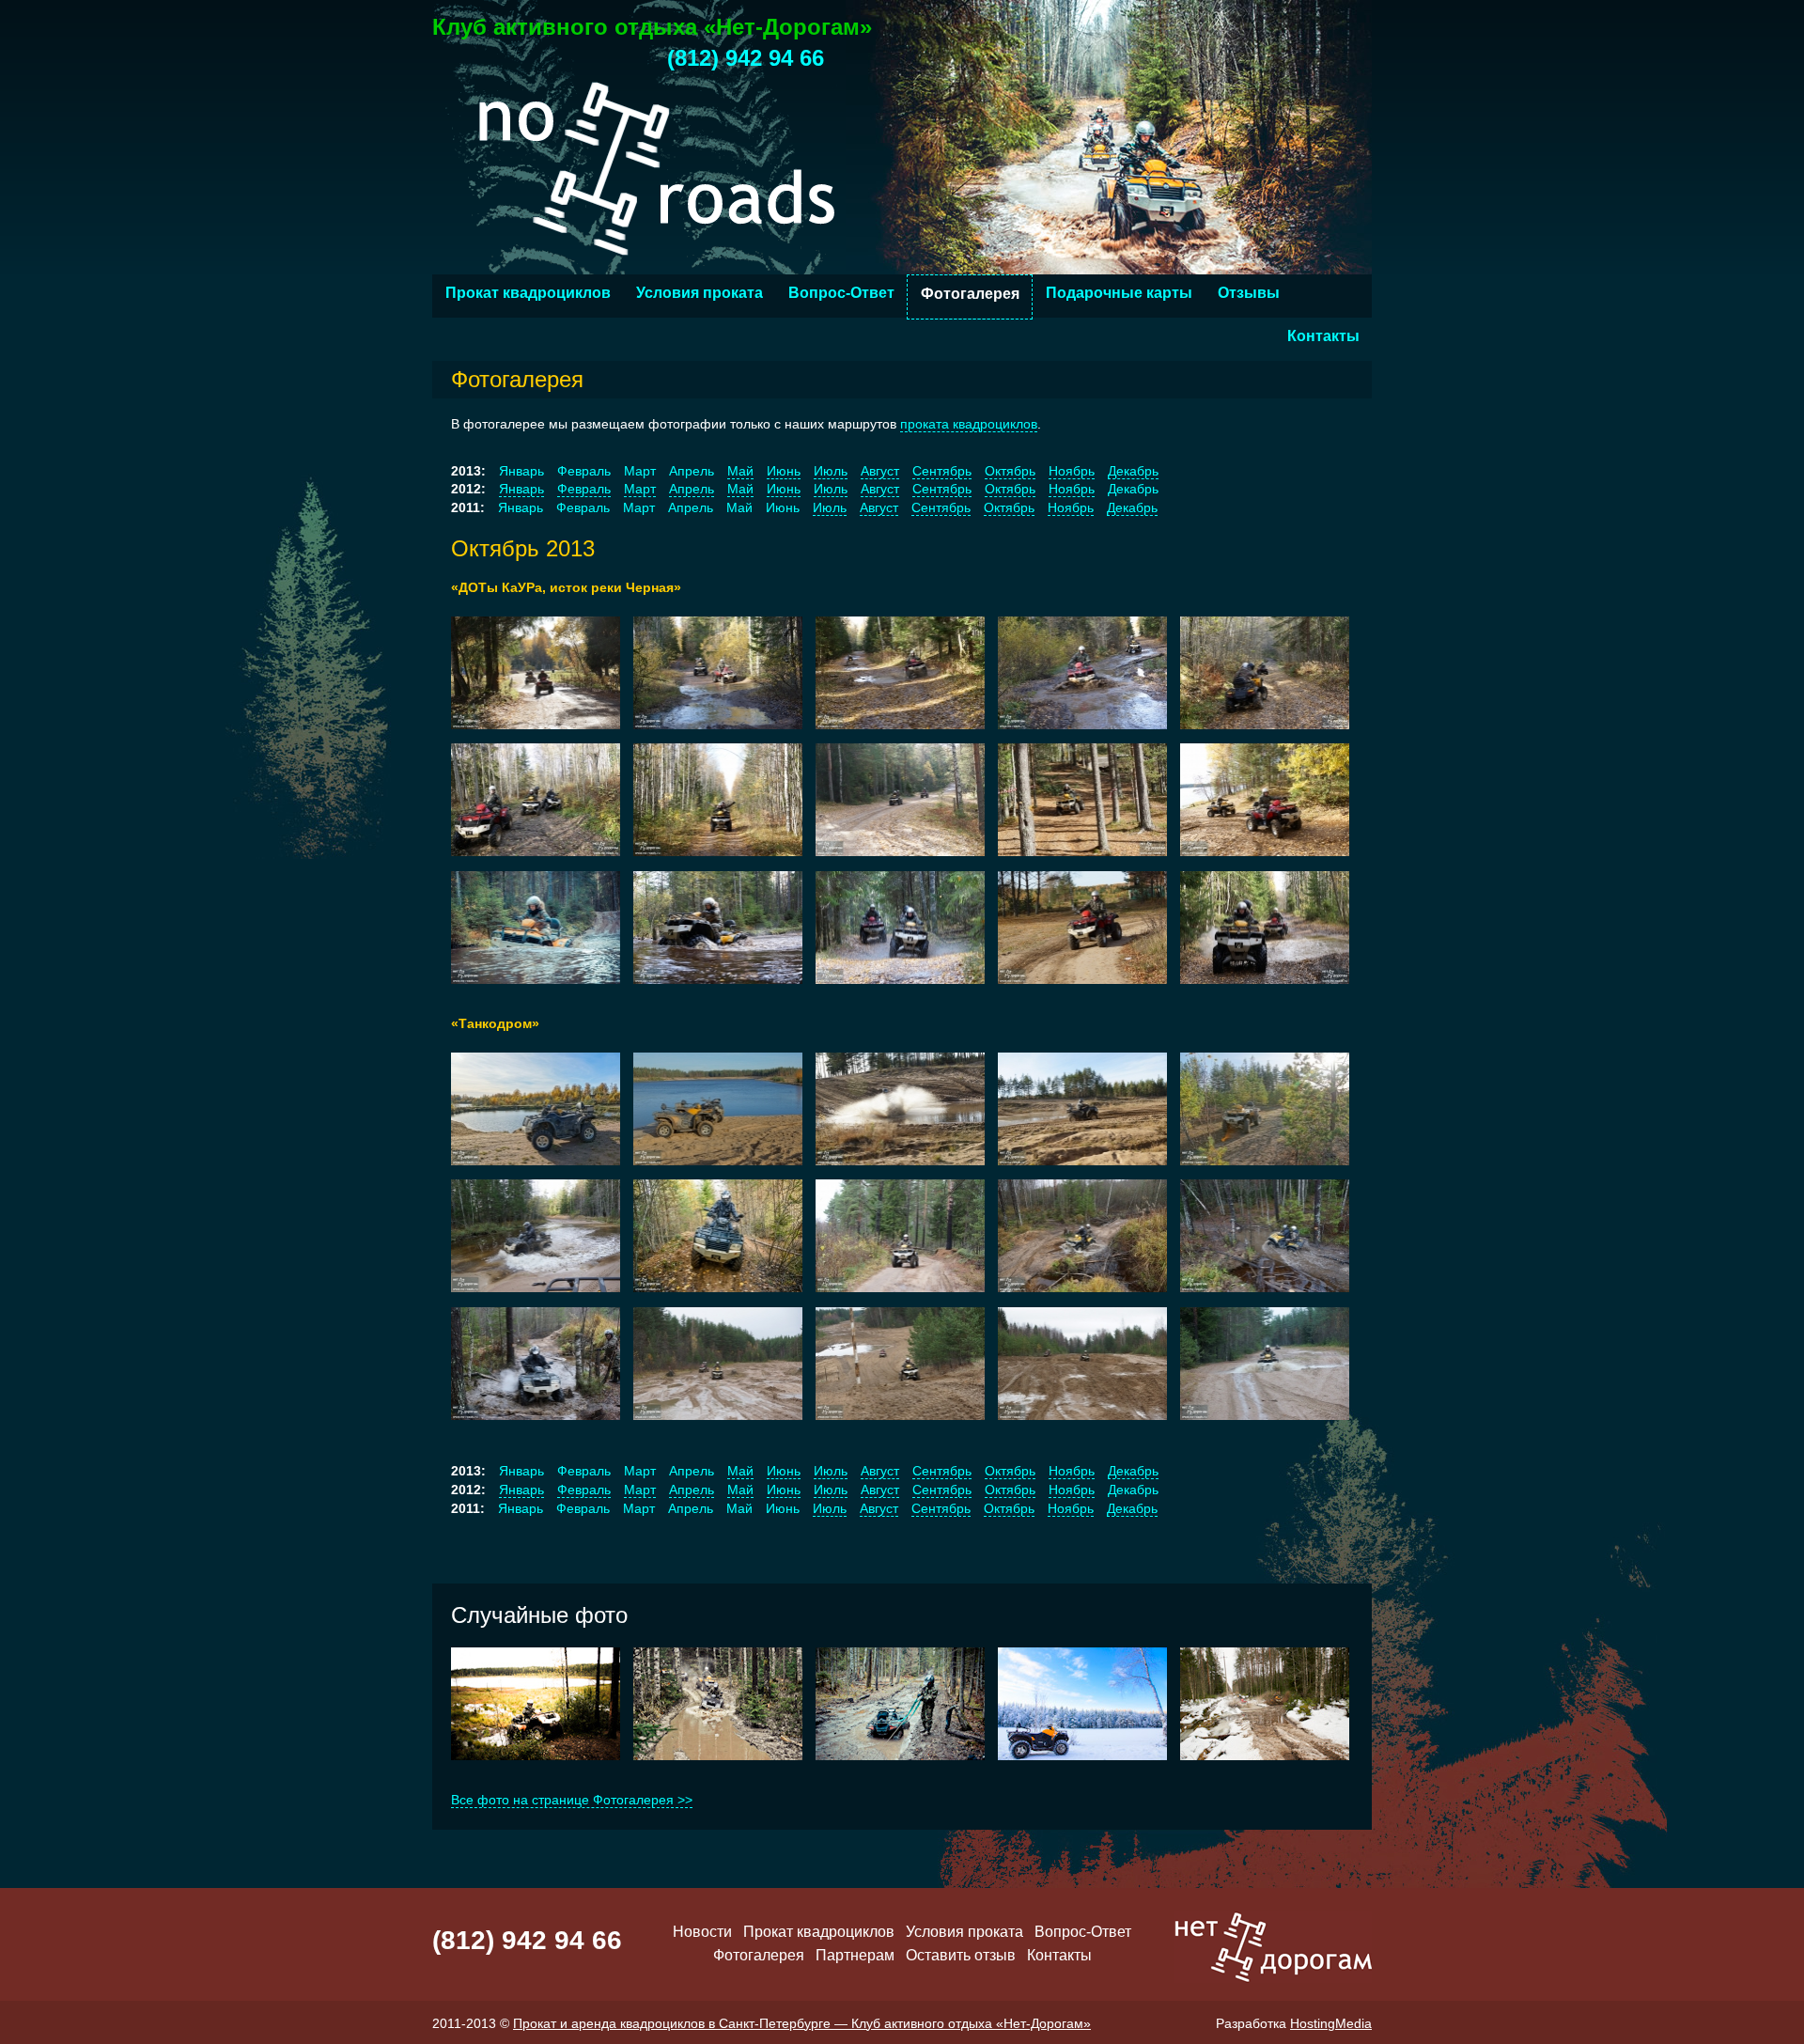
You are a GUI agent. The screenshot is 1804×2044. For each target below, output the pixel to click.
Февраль (584, 489)
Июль (831, 471)
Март (640, 489)
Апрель (692, 489)
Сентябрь (942, 471)
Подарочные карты (1119, 293)
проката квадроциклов (969, 424)
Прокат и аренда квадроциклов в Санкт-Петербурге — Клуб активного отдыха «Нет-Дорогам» (802, 2023)
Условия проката (700, 293)
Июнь (784, 471)
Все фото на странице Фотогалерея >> (572, 1800)
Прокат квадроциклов (528, 293)
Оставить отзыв (961, 1955)
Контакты (1323, 336)
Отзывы (1249, 293)
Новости (702, 1932)
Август (880, 471)
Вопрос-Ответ (841, 293)
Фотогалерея (970, 294)
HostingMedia (1331, 2023)
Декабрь (1133, 471)
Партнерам (855, 1955)
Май (740, 471)
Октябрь (1010, 471)
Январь (521, 489)
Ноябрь (1072, 471)
